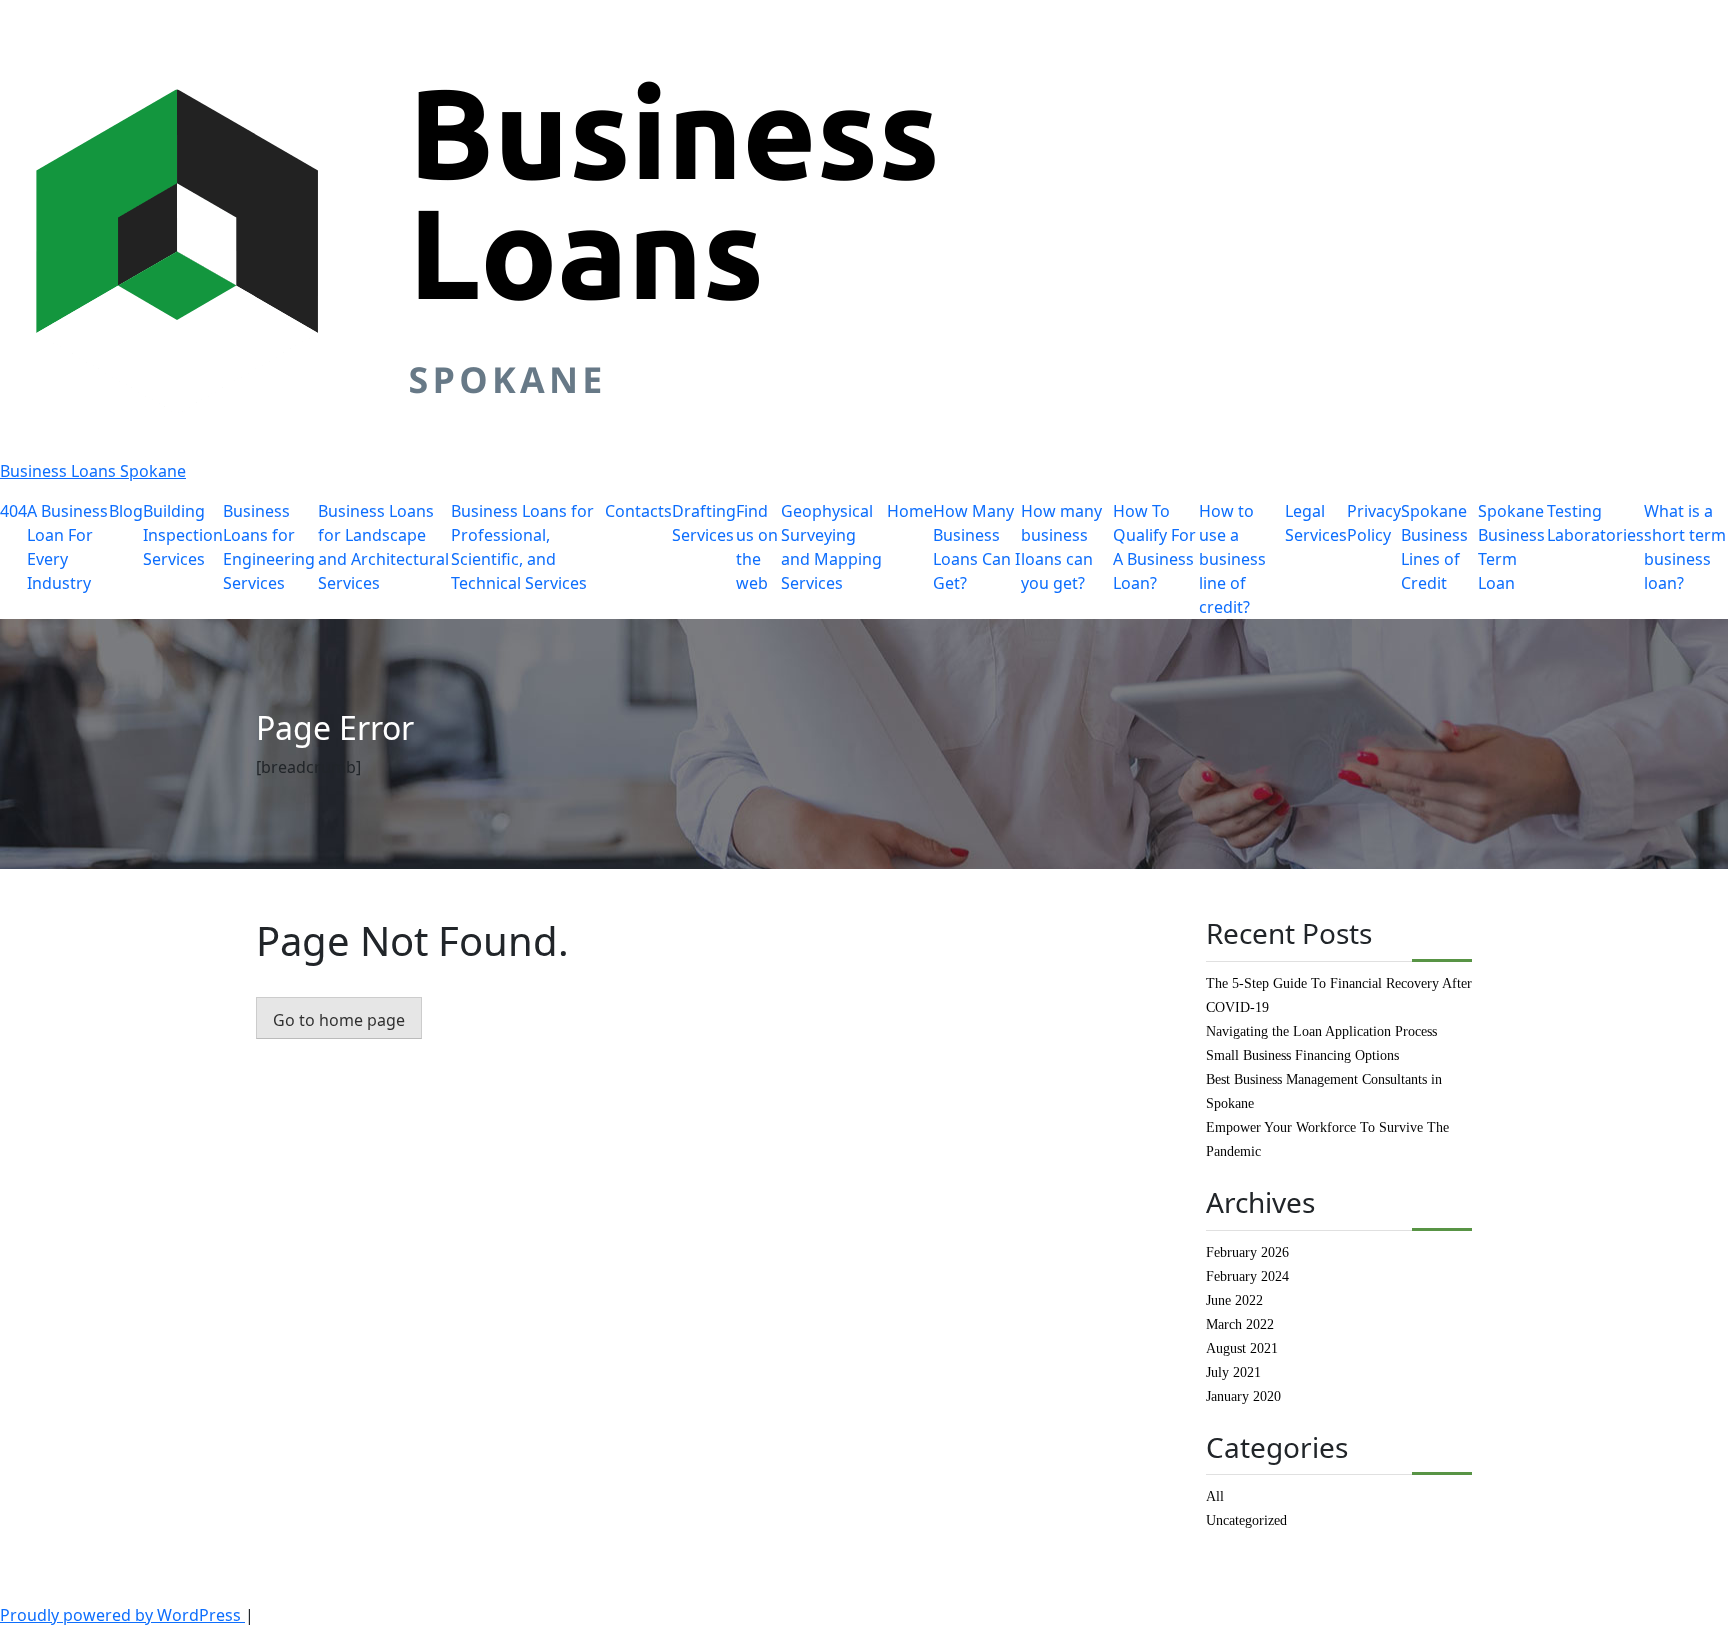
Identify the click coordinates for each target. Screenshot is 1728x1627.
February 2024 (1247, 1276)
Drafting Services (704, 523)
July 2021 (1233, 1372)
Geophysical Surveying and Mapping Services (831, 547)
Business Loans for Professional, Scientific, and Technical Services (522, 547)
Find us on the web (757, 547)
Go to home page (339, 1020)
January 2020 (1243, 1396)
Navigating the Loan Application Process (1321, 1031)
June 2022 (1234, 1300)
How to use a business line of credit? (1232, 559)
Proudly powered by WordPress (122, 1615)
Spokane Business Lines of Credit (1434, 547)
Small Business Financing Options (1302, 1055)
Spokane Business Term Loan (1511, 547)
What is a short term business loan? (1685, 547)
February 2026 (1247, 1252)
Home (910, 511)
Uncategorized (1246, 1520)
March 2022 (1240, 1324)
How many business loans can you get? (1061, 547)
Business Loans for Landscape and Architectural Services (383, 547)
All (1215, 1496)
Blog (126, 511)
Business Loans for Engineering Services (269, 547)
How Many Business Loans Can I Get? (976, 547)
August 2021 (1242, 1348)
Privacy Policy (1374, 523)
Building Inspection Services (183, 535)
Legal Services (1316, 523)
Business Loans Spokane (93, 471)
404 (13, 511)
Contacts (638, 511)
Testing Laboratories (1595, 523)
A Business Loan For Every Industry (67, 547)
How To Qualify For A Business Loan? (1154, 547)
